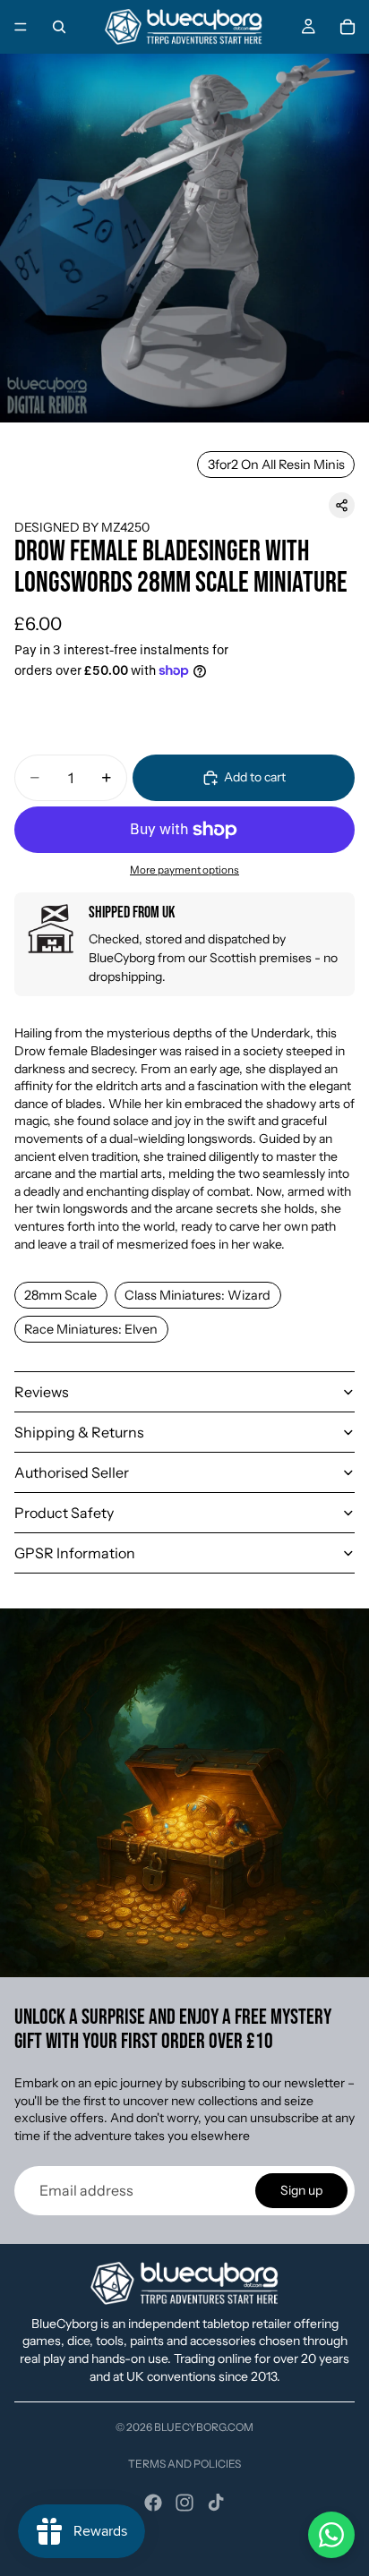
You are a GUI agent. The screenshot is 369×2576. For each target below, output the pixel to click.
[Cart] (348, 27)
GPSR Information (75, 1553)
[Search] (59, 27)
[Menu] (21, 27)
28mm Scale (60, 1295)
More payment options (184, 870)
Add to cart (255, 777)
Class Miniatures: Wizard (197, 1295)
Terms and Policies (184, 2464)
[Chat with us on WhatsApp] (331, 2535)
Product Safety (64, 1513)
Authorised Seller (72, 1472)
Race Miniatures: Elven (91, 1329)
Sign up (301, 2190)
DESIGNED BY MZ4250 (82, 527)
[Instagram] (184, 2503)
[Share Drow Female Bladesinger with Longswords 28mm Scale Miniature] (342, 505)
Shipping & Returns (79, 1432)
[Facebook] (153, 2503)
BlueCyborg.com (204, 2427)
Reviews (42, 1392)
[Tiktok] (216, 2503)
